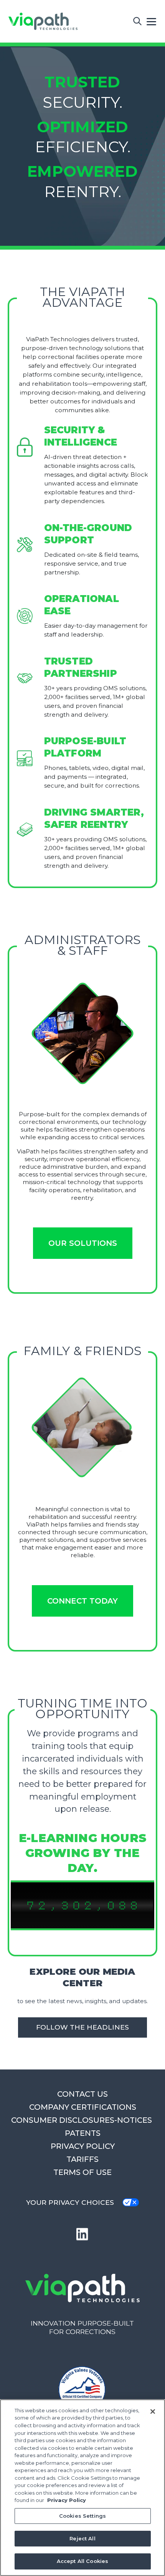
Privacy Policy (83, 2146)
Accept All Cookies (82, 2561)
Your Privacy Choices (70, 2202)
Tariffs (82, 2159)
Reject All (82, 2538)
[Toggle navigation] (152, 21)
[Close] (153, 2412)
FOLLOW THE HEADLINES (82, 2027)
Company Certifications (83, 2107)
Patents (83, 2133)
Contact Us (82, 2094)
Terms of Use (82, 2172)
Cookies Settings (82, 2516)
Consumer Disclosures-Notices (82, 2120)
